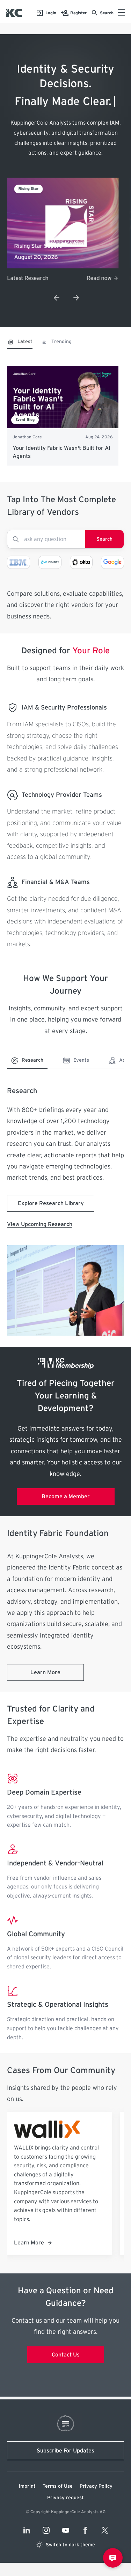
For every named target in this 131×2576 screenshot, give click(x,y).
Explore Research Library (51, 1203)
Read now (99, 278)
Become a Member (66, 1497)
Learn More (45, 1672)
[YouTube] (66, 2530)
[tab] (20, 344)
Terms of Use (58, 2486)
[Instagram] (46, 2530)
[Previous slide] (57, 298)
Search (104, 539)
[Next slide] (76, 298)
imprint (27, 2486)
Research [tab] (32, 1060)
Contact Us (66, 2355)
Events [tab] (81, 1060)
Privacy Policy (96, 2486)
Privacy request (65, 2498)
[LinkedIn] (27, 2530)
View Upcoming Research (40, 1224)
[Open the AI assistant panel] (113, 2558)
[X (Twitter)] (105, 2530)
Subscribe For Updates (65, 2451)
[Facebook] (85, 2530)
